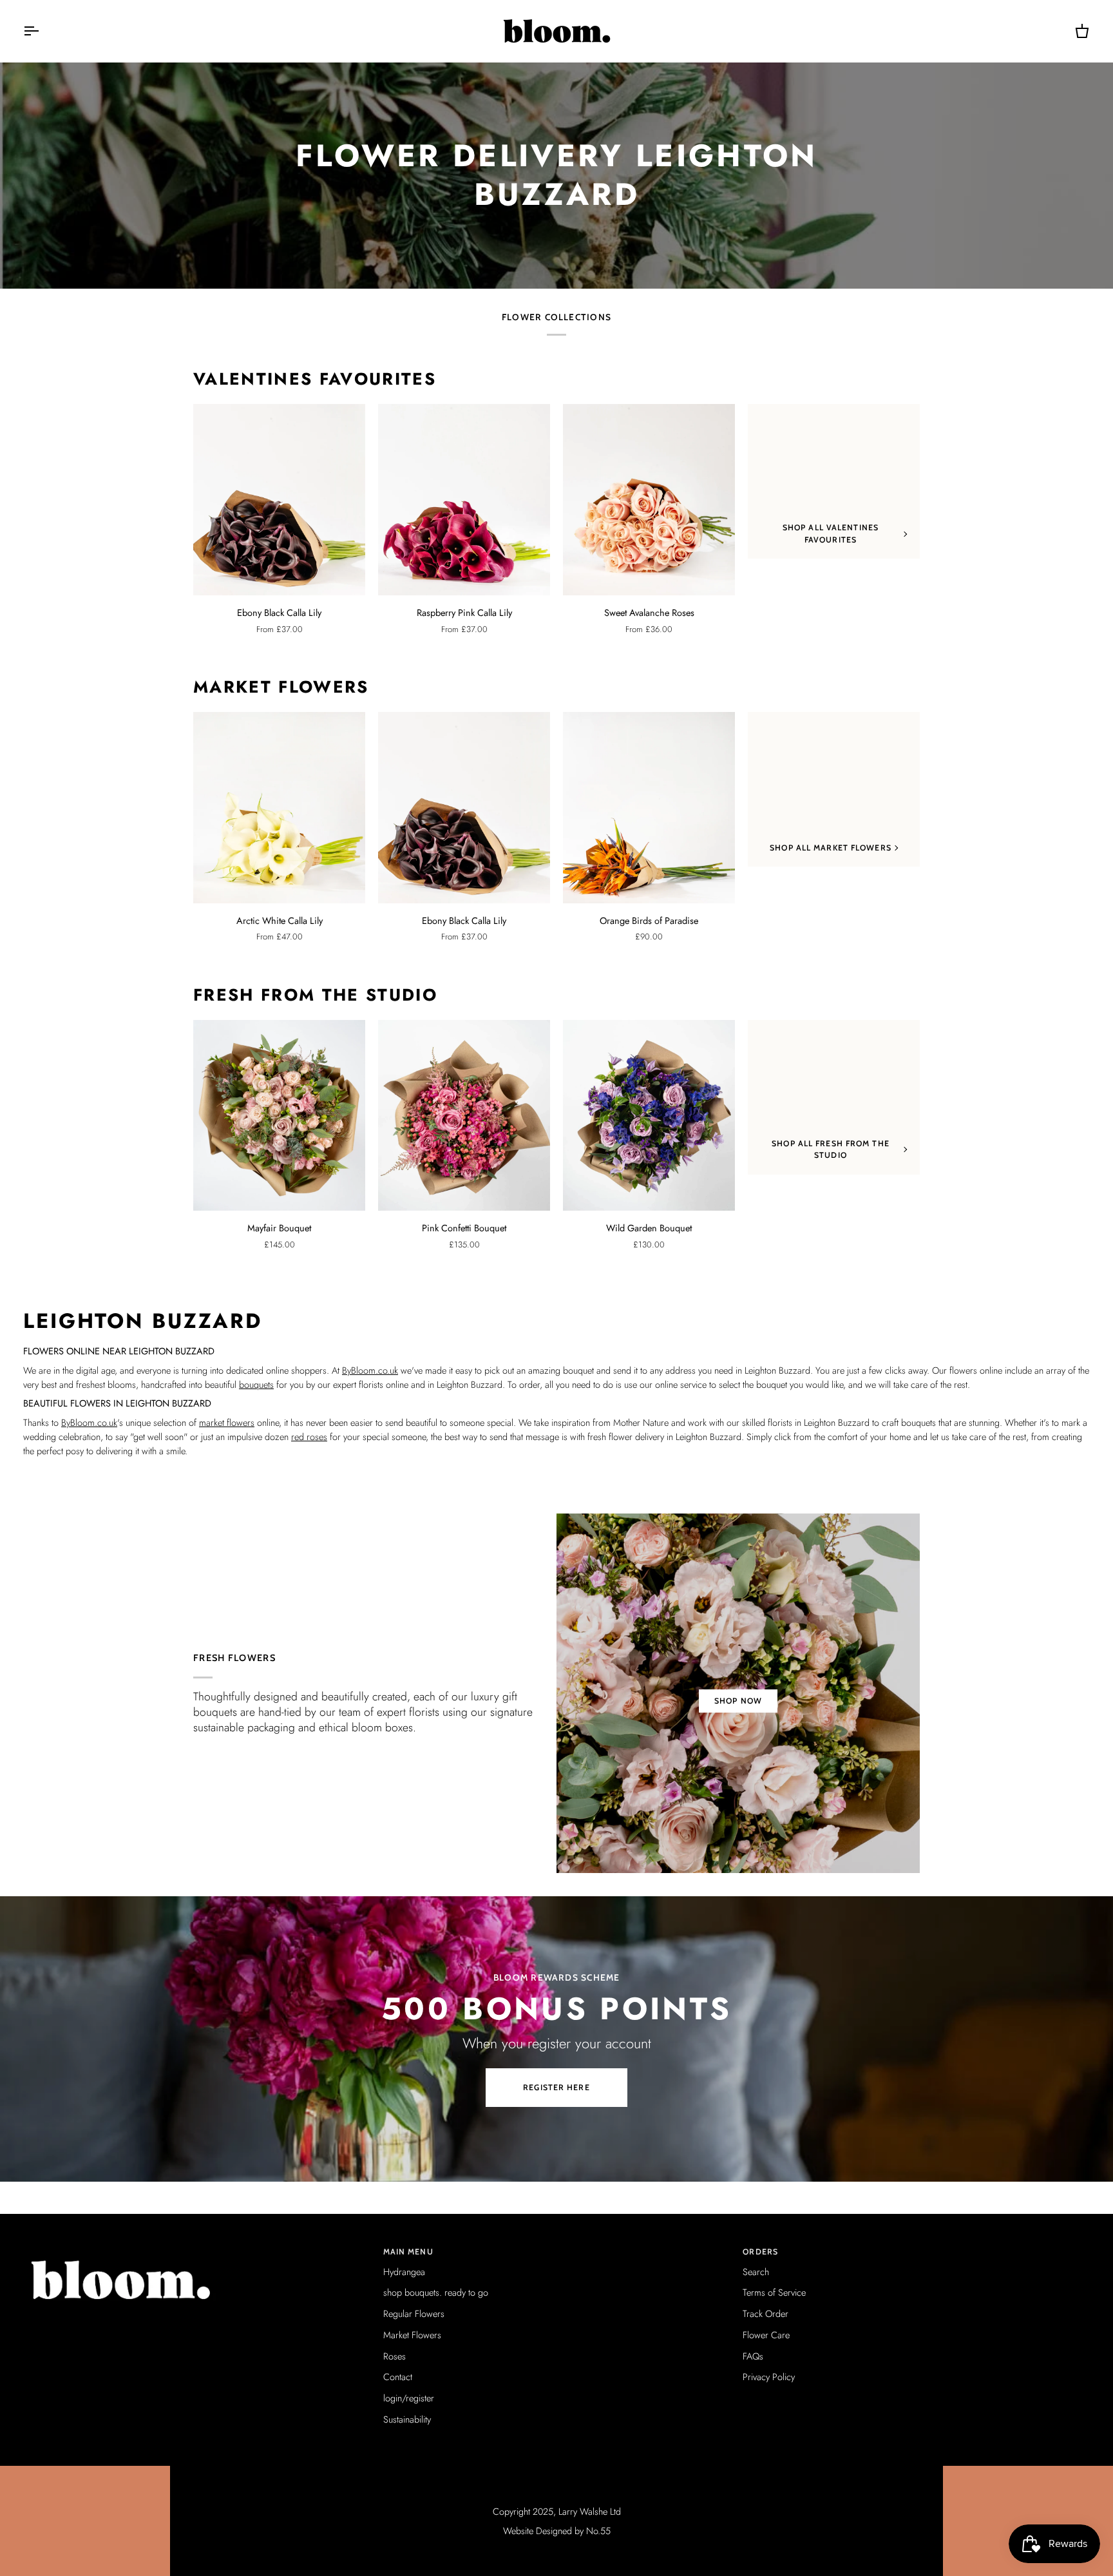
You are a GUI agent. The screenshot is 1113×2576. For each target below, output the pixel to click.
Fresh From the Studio (315, 995)
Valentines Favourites (315, 380)
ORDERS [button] (760, 2252)
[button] (197, 2249)
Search (756, 2272)
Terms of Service (774, 2292)
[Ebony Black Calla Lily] (279, 500)
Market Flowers (281, 687)
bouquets (256, 1384)
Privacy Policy (769, 2377)
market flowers (227, 1422)
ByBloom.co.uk (370, 1370)
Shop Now (738, 1701)
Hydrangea (404, 2272)
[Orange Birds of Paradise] (649, 808)
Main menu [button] (408, 2252)
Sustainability (407, 2419)
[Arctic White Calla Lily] (279, 808)
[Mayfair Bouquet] (279, 1116)
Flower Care (766, 2335)
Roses (395, 2356)
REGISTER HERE (556, 2087)
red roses (309, 1437)
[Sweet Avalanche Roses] (649, 500)
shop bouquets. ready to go (436, 2292)
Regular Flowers (414, 2313)
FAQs (753, 2356)
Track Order (766, 2313)
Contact (398, 2377)
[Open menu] (43, 31)
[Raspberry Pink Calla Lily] (464, 500)
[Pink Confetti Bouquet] (464, 1116)
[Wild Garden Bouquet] (649, 1116)
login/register (409, 2398)
